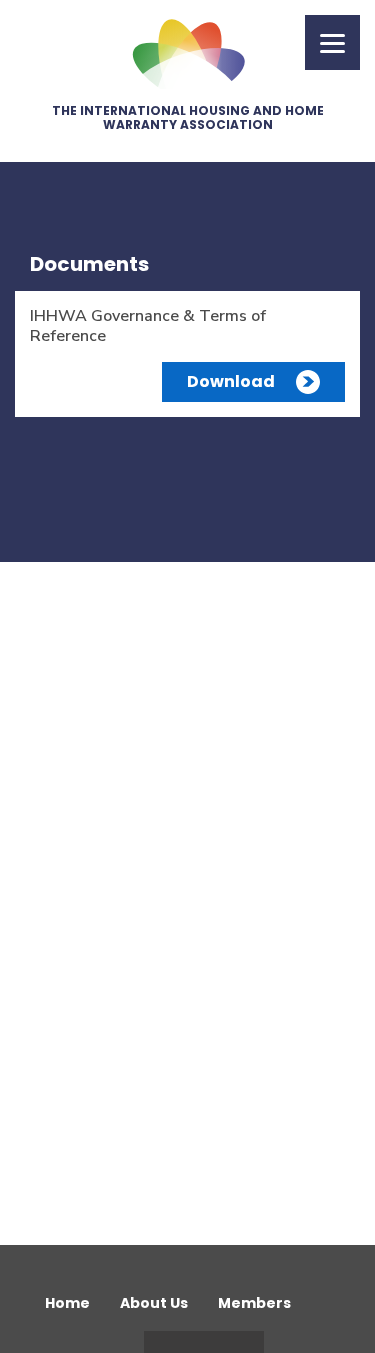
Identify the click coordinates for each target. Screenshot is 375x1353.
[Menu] (332, 42)
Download (231, 381)
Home (67, 1303)
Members (254, 1303)
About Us (154, 1303)
